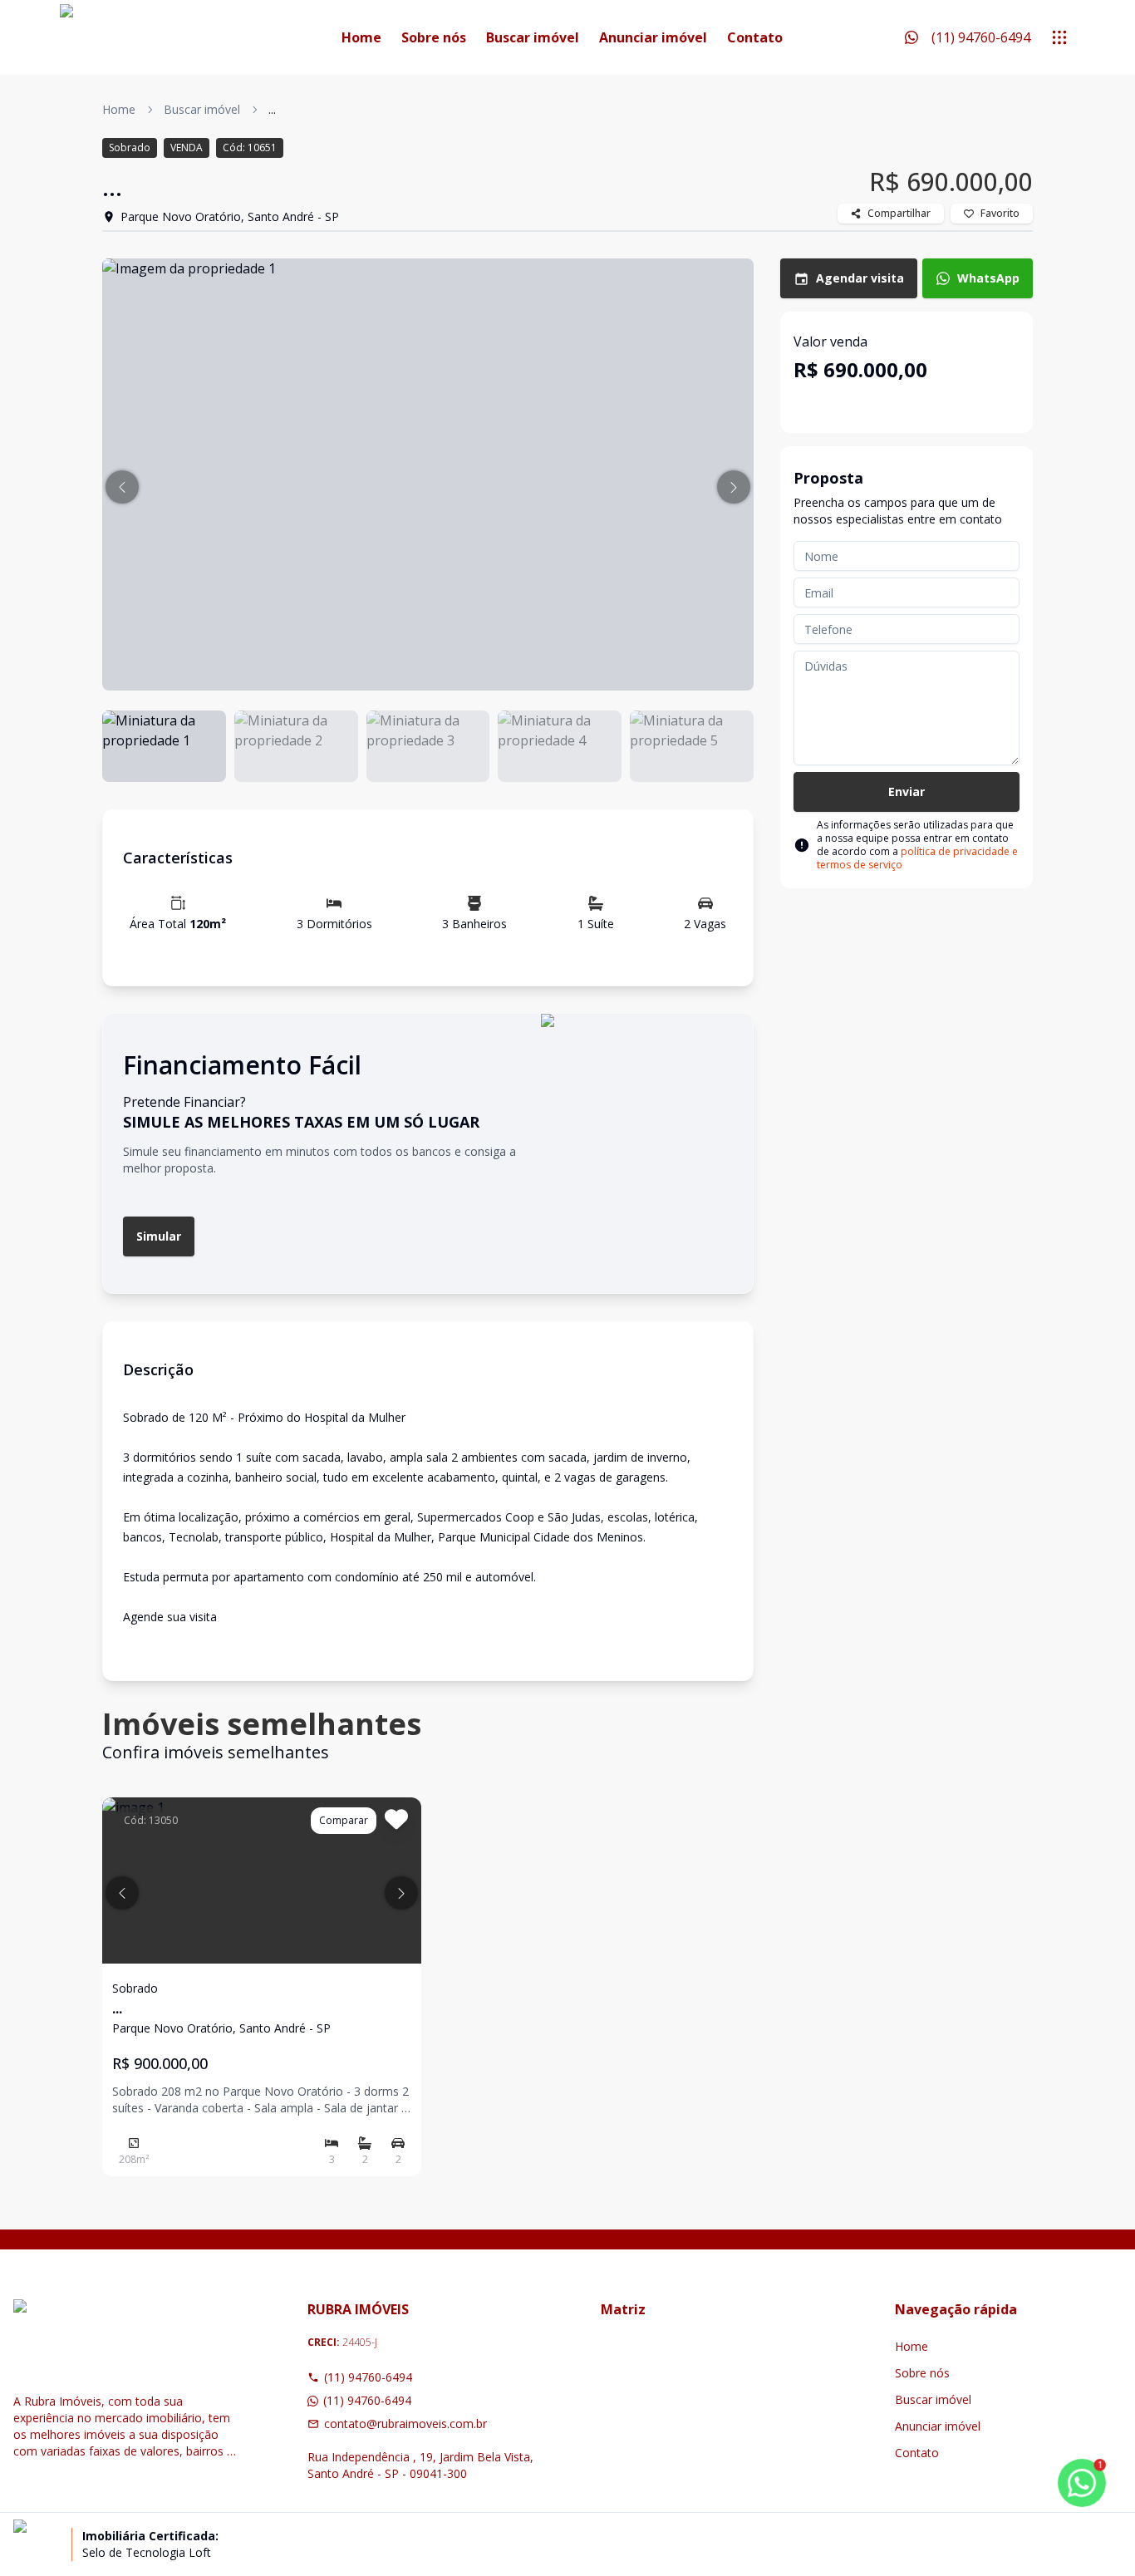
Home (361, 37)
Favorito (1000, 213)
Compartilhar (899, 213)
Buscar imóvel (533, 37)
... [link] (272, 109)
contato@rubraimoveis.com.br (405, 2424)
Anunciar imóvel (653, 37)
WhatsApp (988, 278)
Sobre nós (434, 37)
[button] (122, 487)
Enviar (907, 791)
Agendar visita (860, 278)
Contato (755, 37)
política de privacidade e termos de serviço (917, 858)
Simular (159, 1236)
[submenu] (1059, 37)
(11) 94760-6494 (368, 2377)
